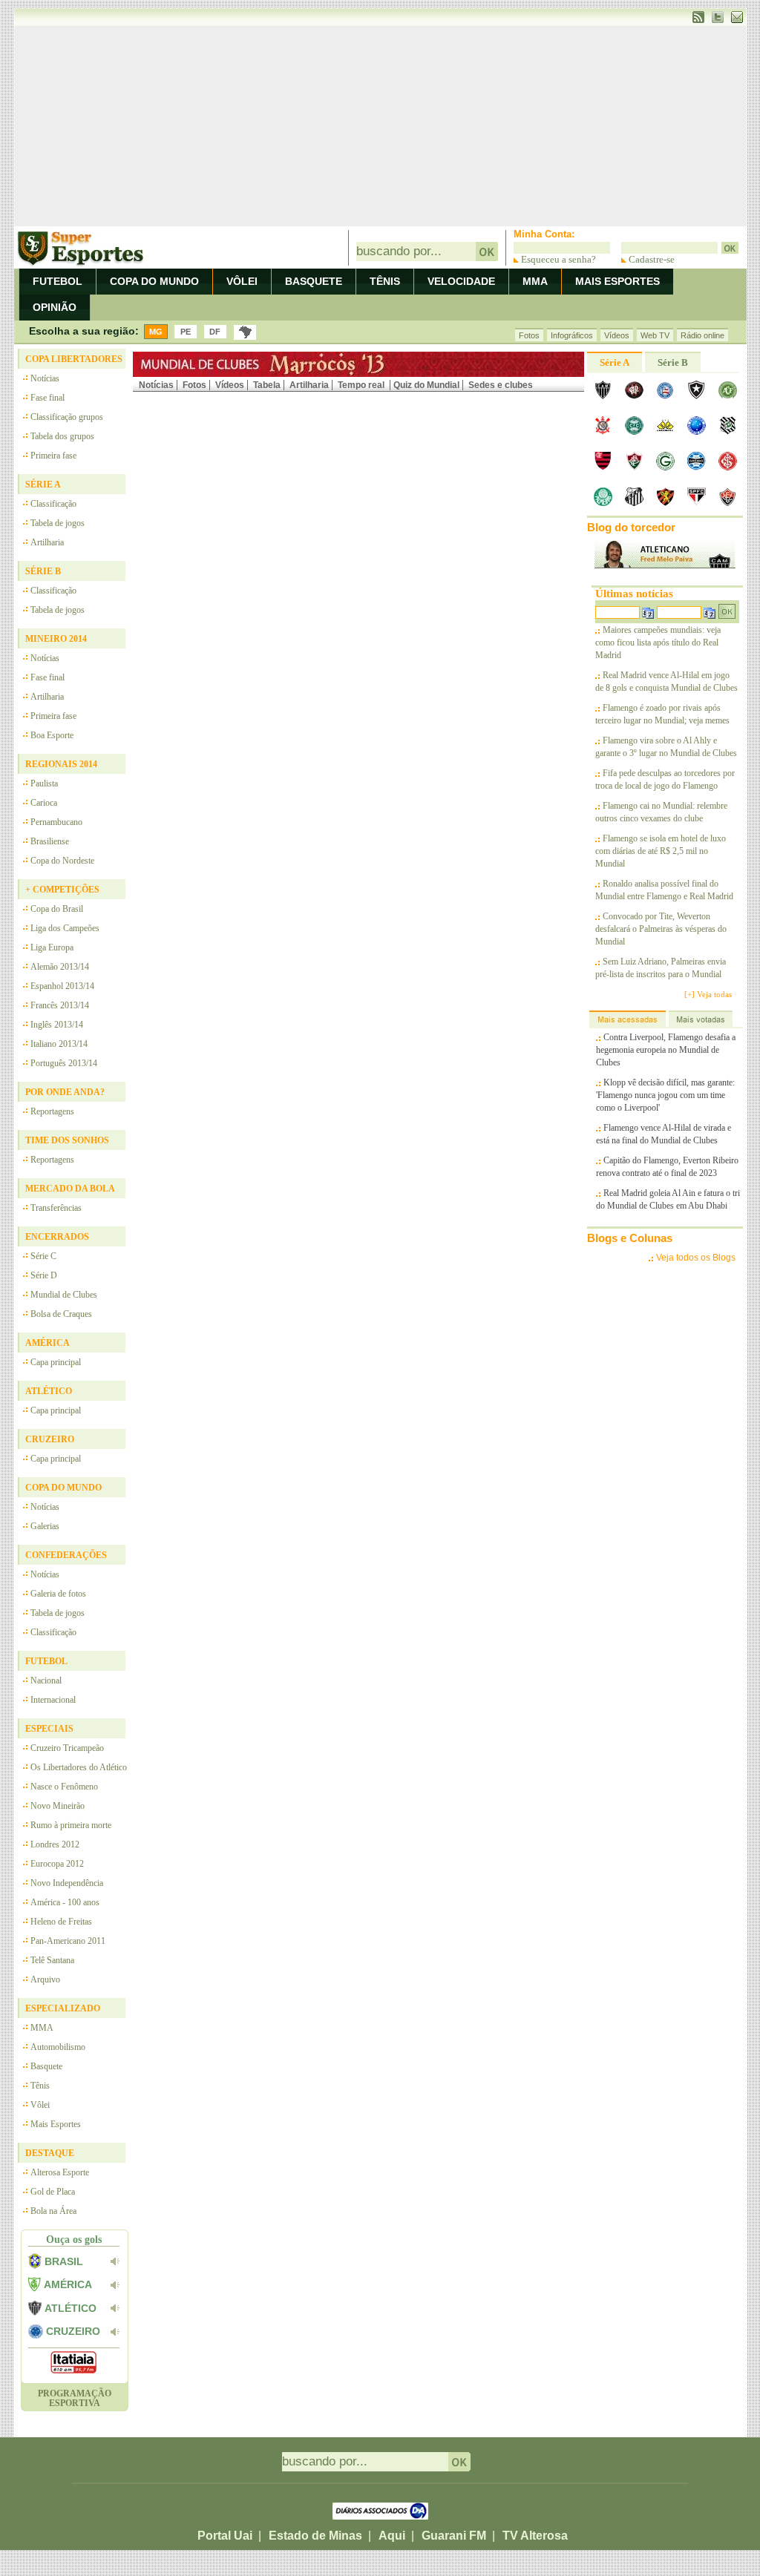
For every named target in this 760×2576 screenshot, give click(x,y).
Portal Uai (225, 2536)
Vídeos (230, 385)
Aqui (392, 2536)
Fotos (194, 385)
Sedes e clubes (501, 385)
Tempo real (362, 385)
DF (215, 332)
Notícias (156, 385)
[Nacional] (245, 332)
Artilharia (309, 385)
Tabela (267, 385)
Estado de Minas (315, 2536)
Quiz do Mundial (426, 385)
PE (186, 332)
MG (156, 332)
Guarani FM (454, 2536)
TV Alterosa (535, 2536)
